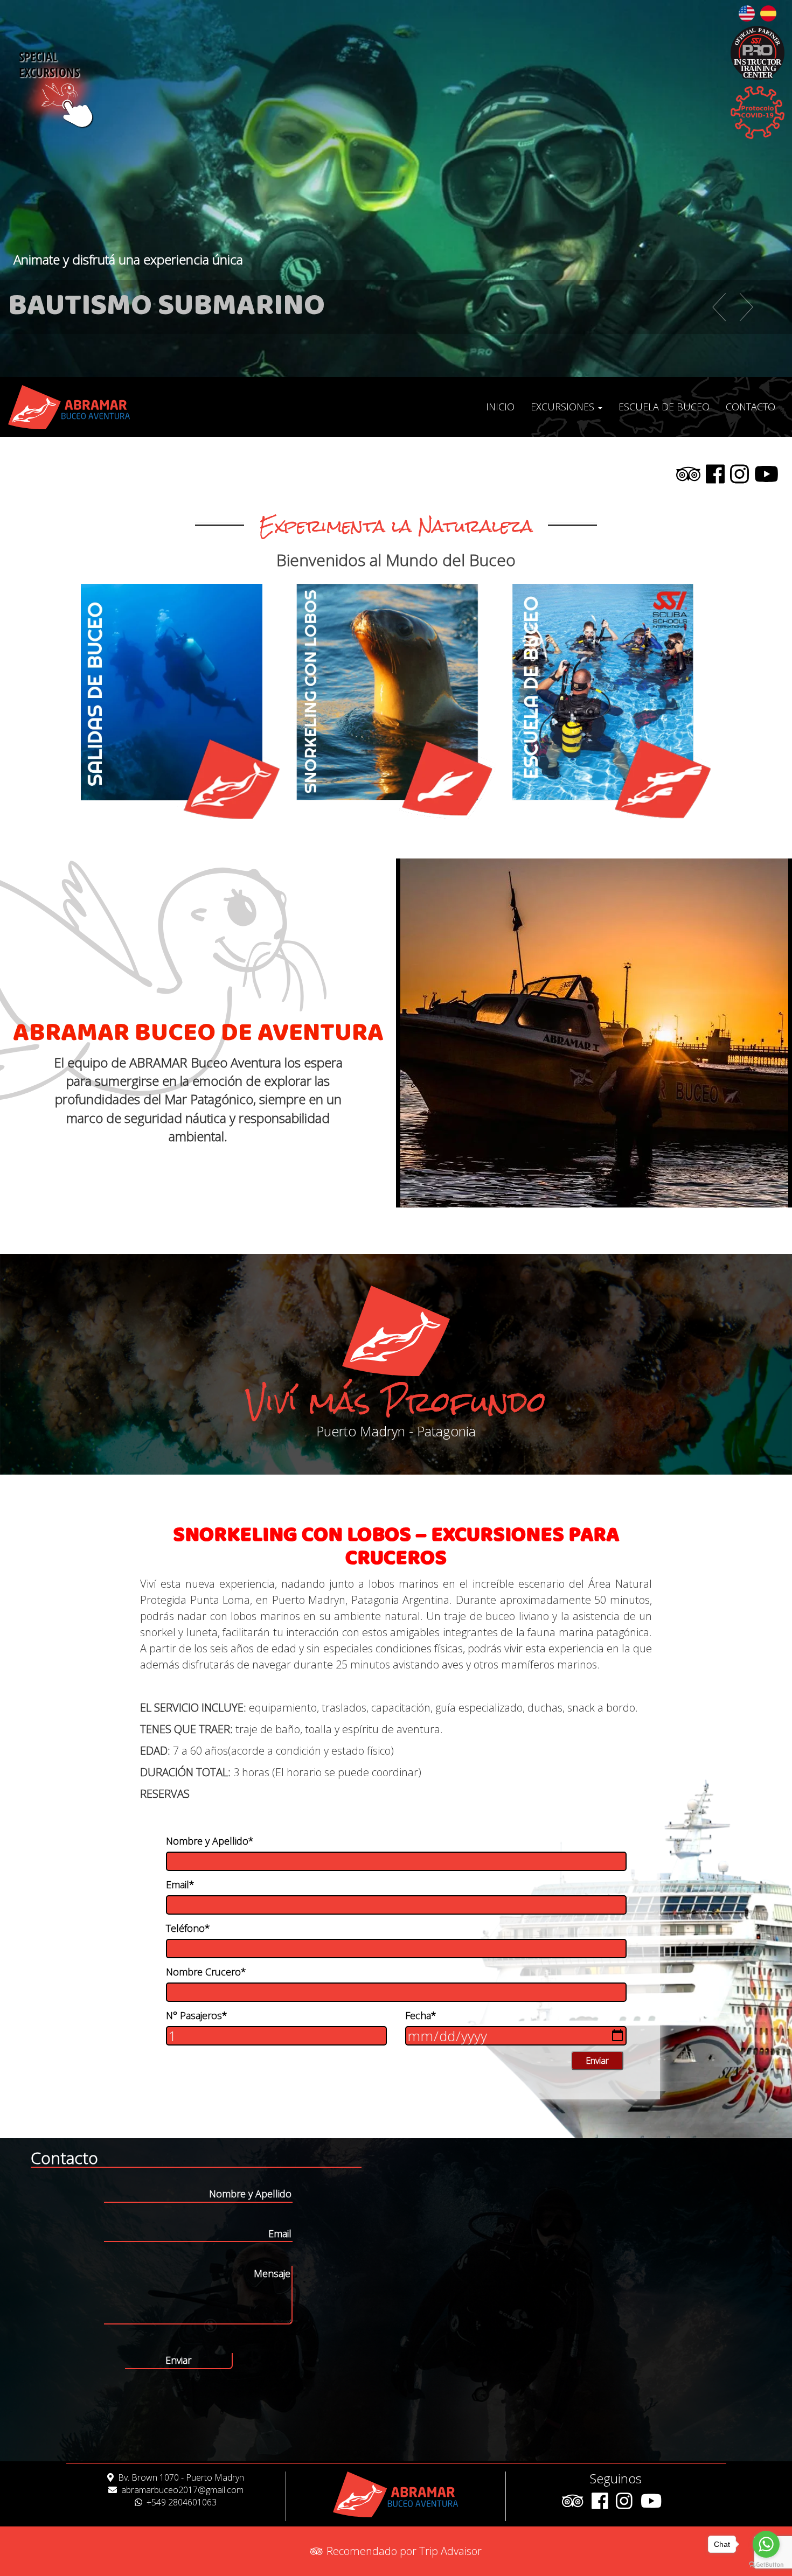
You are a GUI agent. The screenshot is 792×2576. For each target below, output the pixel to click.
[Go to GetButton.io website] (766, 2565)
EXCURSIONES (564, 407)
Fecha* (421, 2015)
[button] (706, 307)
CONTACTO (751, 407)
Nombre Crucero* (206, 1972)
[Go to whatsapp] (766, 2544)
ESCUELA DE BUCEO (664, 407)
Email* (180, 1884)
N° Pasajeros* (197, 2015)
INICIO (500, 407)
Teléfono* (188, 1928)
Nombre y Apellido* (210, 1841)
